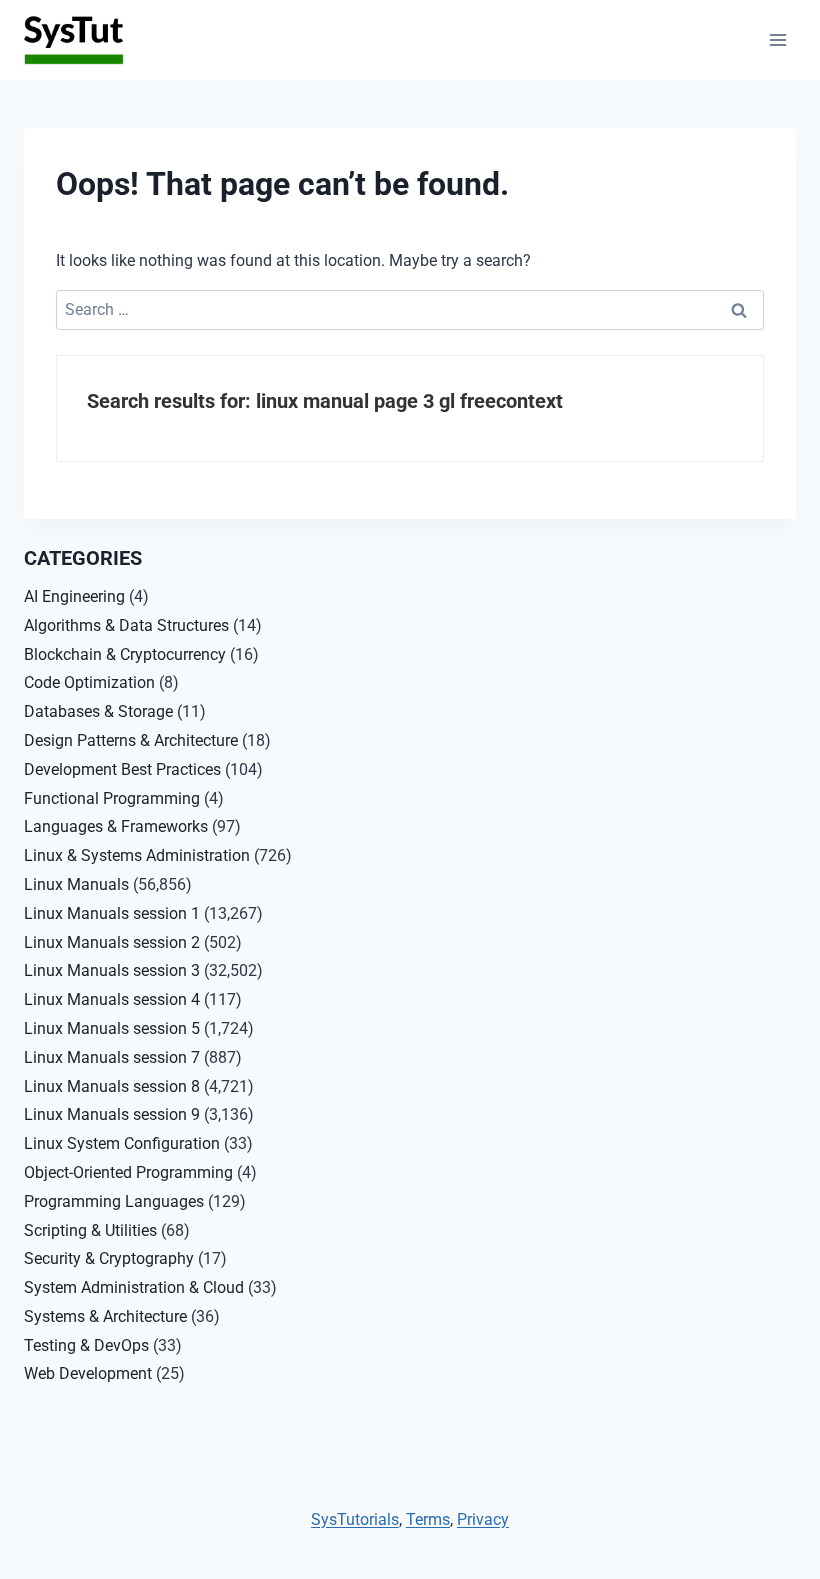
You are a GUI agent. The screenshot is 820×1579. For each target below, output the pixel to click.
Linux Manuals (76, 884)
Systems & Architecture (105, 1316)
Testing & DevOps (86, 1345)
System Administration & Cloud (134, 1287)
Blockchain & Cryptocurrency (125, 654)
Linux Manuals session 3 (112, 970)
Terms (428, 1519)
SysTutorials (355, 1519)
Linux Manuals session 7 (112, 1057)
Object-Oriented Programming (128, 1172)
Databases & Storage (98, 711)
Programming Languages (114, 1201)
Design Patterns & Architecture (131, 740)
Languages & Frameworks (116, 826)
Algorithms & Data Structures (126, 625)
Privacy (483, 1519)
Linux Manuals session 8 (112, 1086)
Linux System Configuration (122, 1143)
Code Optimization (89, 682)
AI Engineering (74, 596)
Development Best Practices (122, 769)
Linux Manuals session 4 (112, 999)
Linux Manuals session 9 (112, 1114)
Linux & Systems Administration (137, 855)
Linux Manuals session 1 (112, 913)
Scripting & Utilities (90, 1230)
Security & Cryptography (109, 1258)
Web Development (88, 1373)
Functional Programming (112, 798)
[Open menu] (777, 39)
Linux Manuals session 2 (112, 942)
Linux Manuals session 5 (112, 1028)
